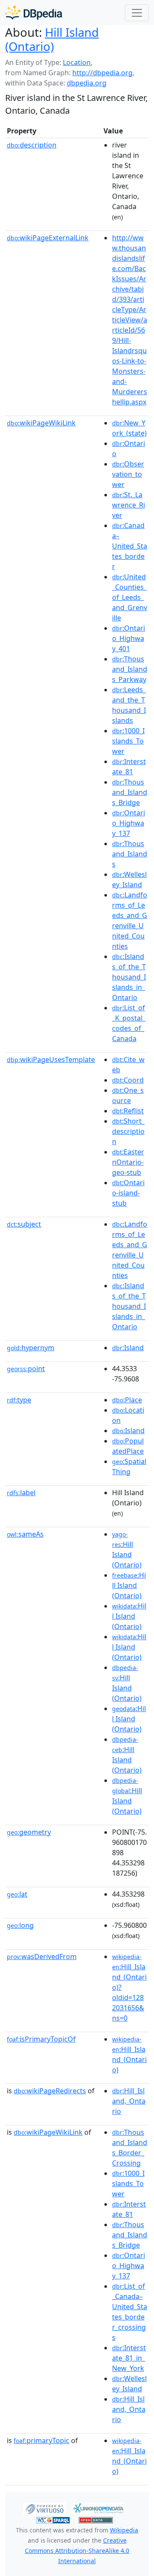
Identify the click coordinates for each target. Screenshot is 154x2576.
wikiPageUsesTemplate (51, 1059)
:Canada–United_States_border (130, 546)
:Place (127, 1400)
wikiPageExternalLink (48, 238)
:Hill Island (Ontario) (129, 1585)
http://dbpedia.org (102, 73)
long (20, 1925)
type (19, 1400)
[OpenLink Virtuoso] (44, 2508)
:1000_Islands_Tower (128, 741)
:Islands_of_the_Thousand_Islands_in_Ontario (129, 977)
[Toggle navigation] (137, 13)
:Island (128, 1348)
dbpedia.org (87, 83)
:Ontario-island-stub (128, 1193)
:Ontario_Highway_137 (129, 823)
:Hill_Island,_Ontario (129, 2101)
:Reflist (128, 1111)
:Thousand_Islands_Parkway (130, 669)
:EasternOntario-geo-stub (128, 1162)
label (21, 1493)
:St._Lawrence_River (129, 505)
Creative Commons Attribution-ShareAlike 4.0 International (77, 2551)
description (32, 145)
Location (77, 62)
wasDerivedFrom (42, 1956)
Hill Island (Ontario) (52, 39)
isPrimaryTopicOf (41, 2039)
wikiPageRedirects (50, 2091)
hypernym (31, 1348)
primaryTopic (41, 2440)
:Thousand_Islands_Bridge (130, 792)
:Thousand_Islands (130, 854)
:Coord (128, 1080)
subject (24, 1224)
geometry (29, 1832)
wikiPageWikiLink (41, 423)
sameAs (25, 1534)
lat (17, 1894)
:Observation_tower (128, 474)
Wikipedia (124, 2530)
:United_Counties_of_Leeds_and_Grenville (130, 597)
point (26, 1369)
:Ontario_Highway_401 (129, 638)
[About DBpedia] (34, 13)
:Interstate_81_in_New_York (129, 2358)
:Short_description (128, 1131)
